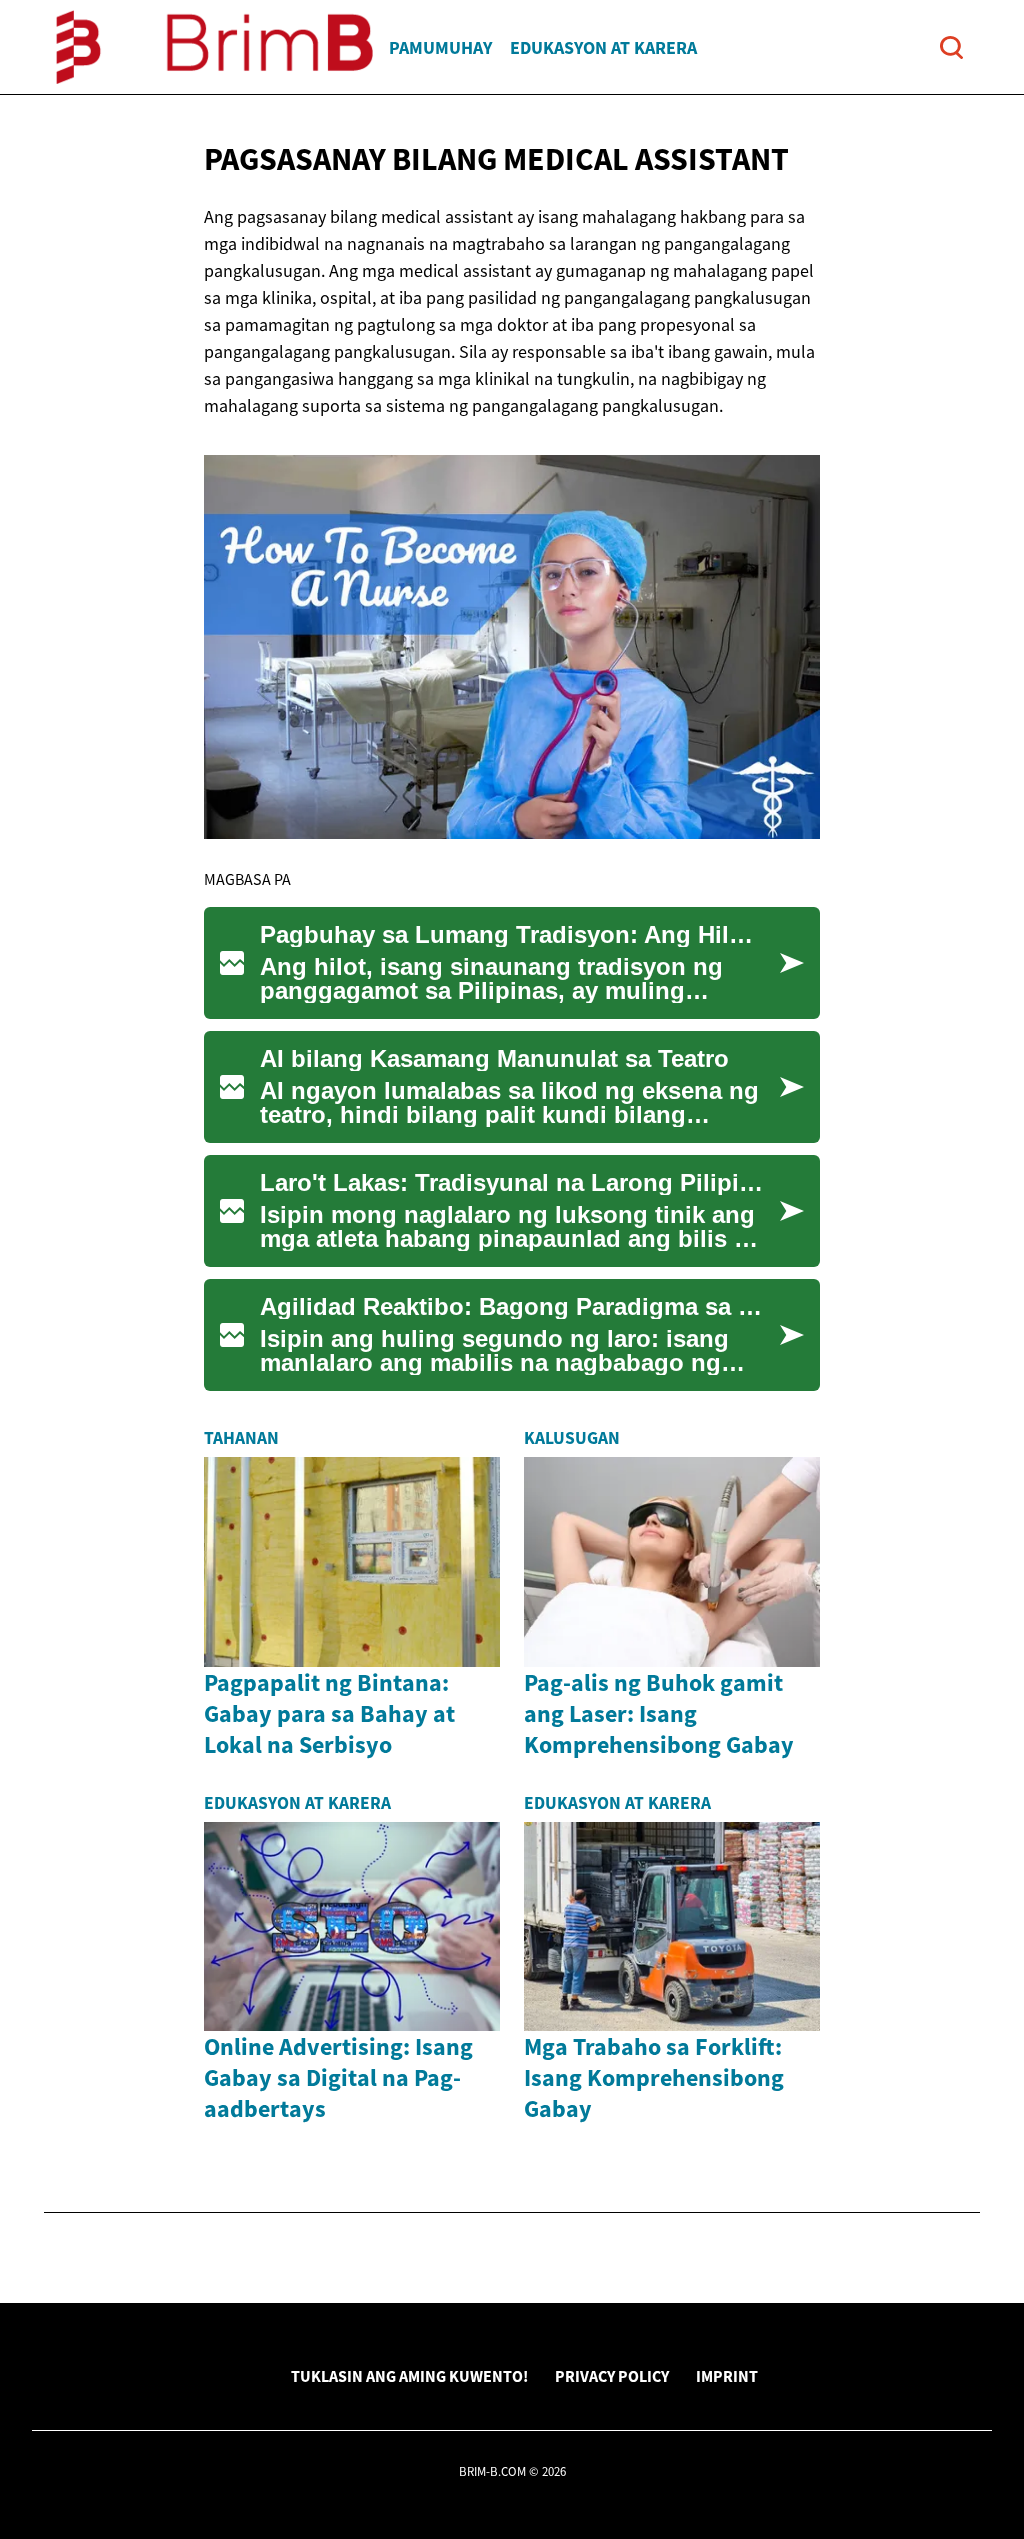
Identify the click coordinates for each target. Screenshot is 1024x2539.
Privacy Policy (612, 2376)
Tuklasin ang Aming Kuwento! (409, 2376)
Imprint (727, 2376)
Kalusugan (572, 1438)
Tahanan (241, 1438)
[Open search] (951, 47)
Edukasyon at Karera (603, 47)
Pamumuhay (440, 47)
